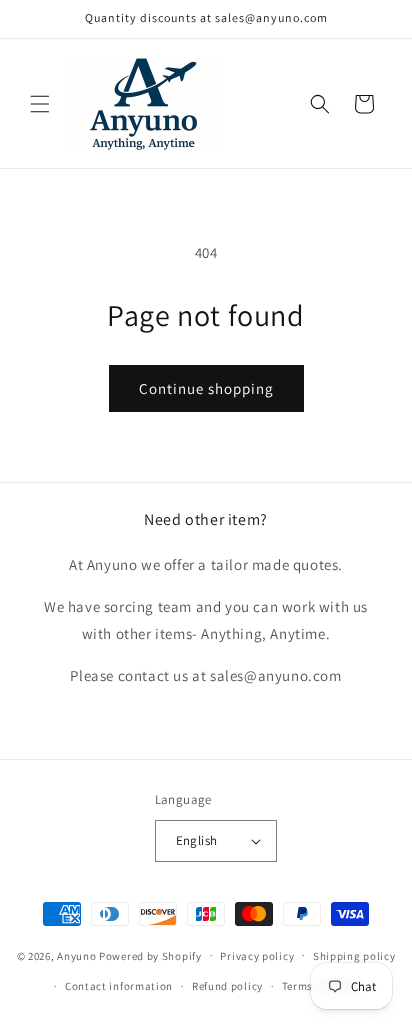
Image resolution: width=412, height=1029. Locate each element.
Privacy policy (257, 956)
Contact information (119, 986)
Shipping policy (354, 956)
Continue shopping (206, 388)
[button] (40, 104)
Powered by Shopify (150, 955)
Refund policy (227, 986)
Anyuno (78, 955)
